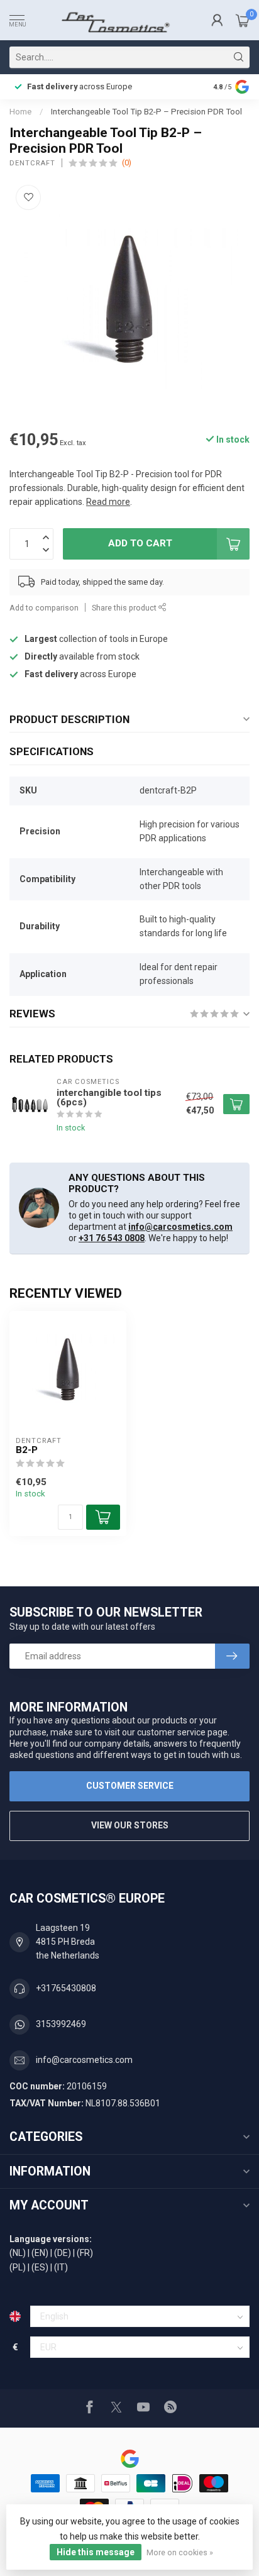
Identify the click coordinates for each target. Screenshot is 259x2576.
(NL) (18, 2253)
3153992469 (61, 2024)
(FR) (85, 2253)
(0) (127, 163)
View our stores (130, 1825)
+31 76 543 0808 (112, 1238)
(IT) (61, 2267)
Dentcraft (32, 163)
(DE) (63, 2253)
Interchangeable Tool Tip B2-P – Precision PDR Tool (146, 112)
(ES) (40, 2267)
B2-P (27, 1450)
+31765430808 (66, 1988)
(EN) (40, 2253)
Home (20, 112)
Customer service (130, 1786)
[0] (243, 20)
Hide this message (96, 2552)
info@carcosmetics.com (180, 1227)
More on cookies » (180, 2552)
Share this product (125, 608)
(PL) (18, 2267)
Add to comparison (44, 608)
